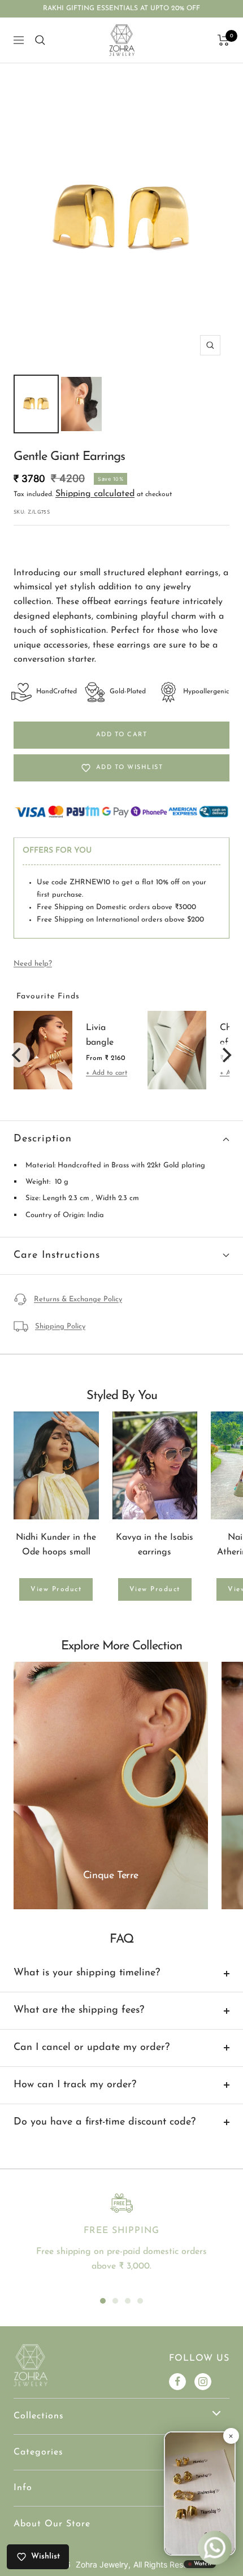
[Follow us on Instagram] (203, 2382)
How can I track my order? (75, 2085)
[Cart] (224, 40)
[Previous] (18, 1055)
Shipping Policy (60, 1326)
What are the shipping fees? (79, 2010)
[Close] (231, 2436)
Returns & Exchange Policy (78, 1299)
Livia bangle (100, 1035)
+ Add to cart (107, 1073)
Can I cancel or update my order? (92, 2048)
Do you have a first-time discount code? (105, 2122)
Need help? (33, 964)
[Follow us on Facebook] (177, 2382)
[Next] (225, 1055)
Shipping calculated (95, 494)
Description (43, 1139)
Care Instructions (57, 1256)
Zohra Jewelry (102, 2564)
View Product (56, 1589)
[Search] (40, 40)
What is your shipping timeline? (87, 1973)
